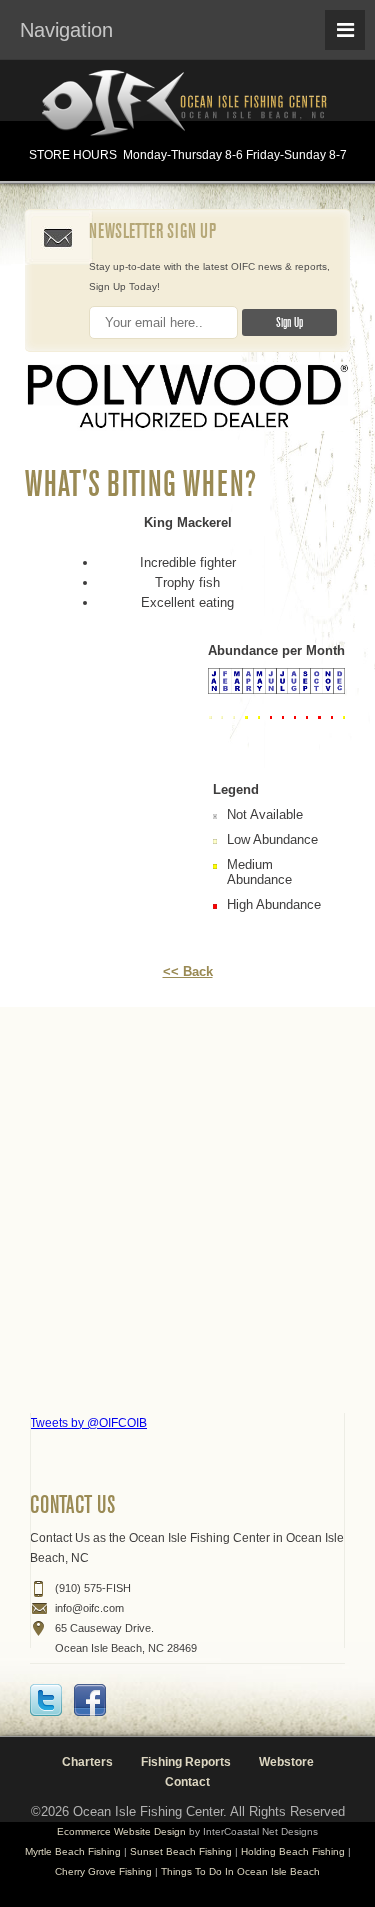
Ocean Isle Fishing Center (188, 104)
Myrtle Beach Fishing (73, 1851)
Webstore (286, 1762)
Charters (87, 1762)
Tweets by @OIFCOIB (88, 1423)
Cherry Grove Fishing (103, 1871)
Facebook (90, 1700)
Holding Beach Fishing (293, 1851)
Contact (187, 1782)
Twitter (46, 1700)
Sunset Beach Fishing (181, 1851)
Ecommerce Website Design (121, 1831)
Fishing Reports (186, 1762)
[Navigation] (345, 30)
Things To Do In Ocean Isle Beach (240, 1871)
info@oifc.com (89, 1608)
